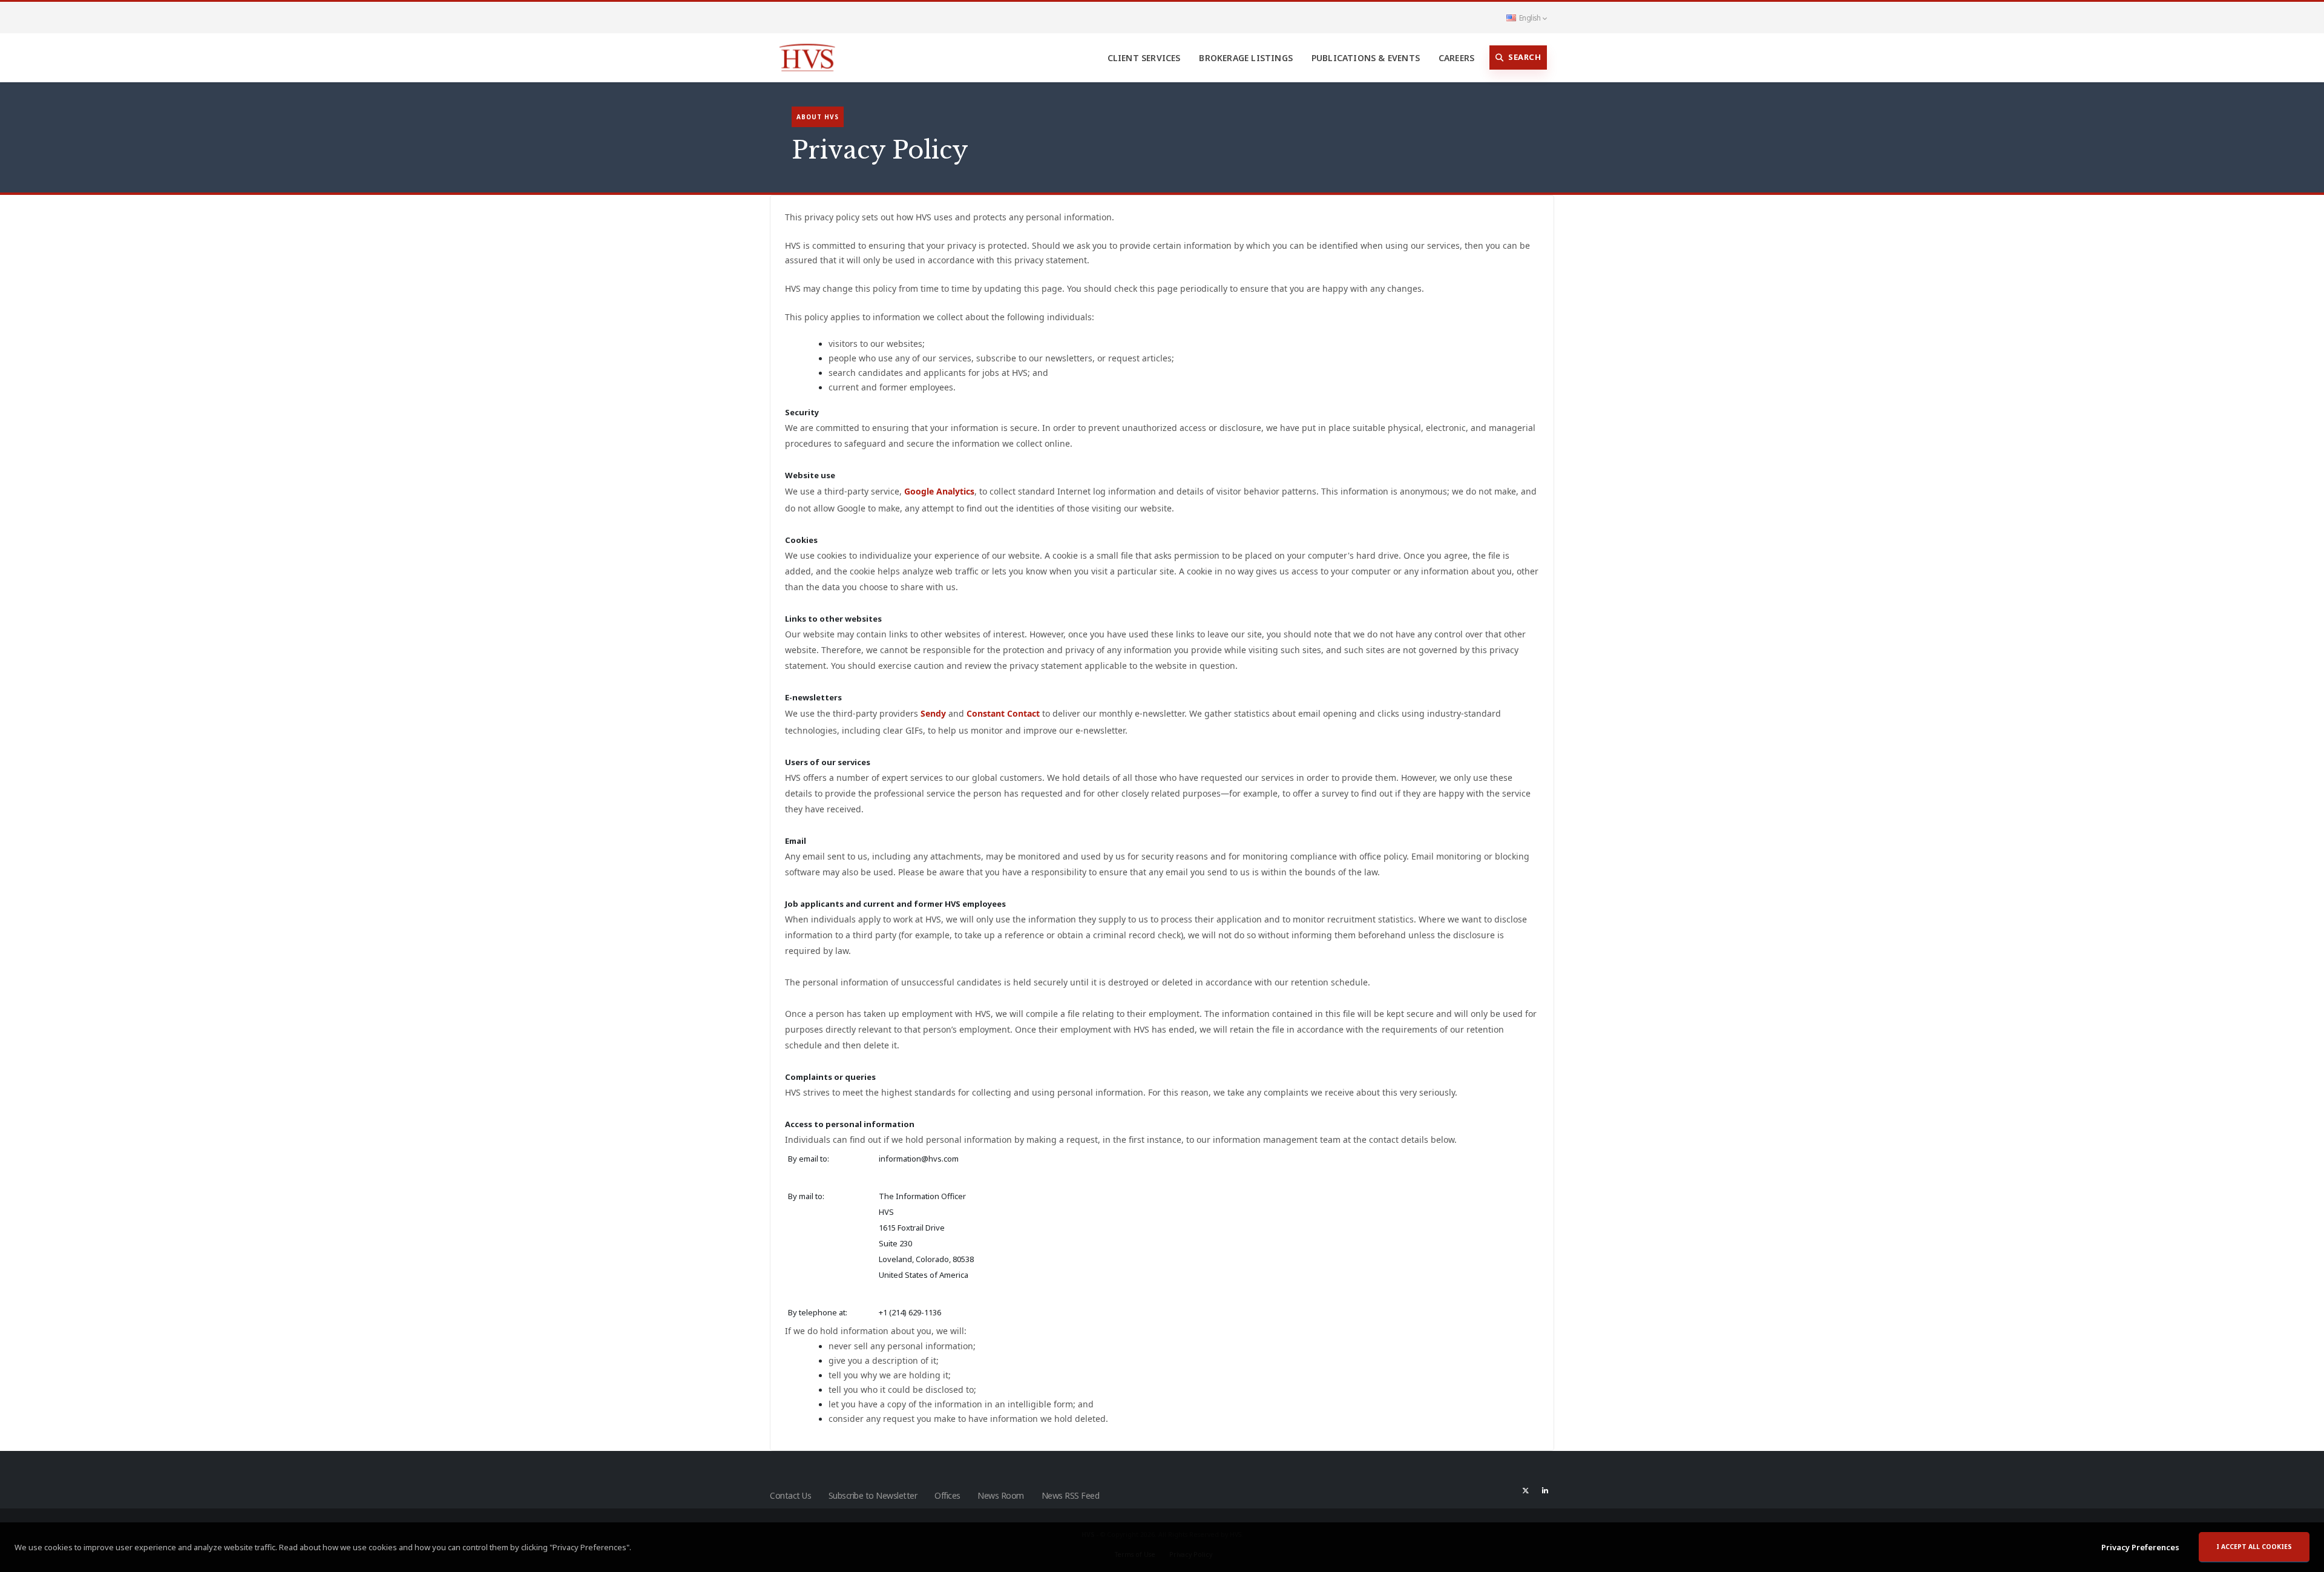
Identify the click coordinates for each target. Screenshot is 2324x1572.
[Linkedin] (1545, 1490)
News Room (1001, 1495)
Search (1525, 57)
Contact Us (790, 1495)
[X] (1526, 1490)
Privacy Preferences (2140, 1547)
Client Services (1144, 58)
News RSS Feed (1071, 1495)
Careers (1456, 58)
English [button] (1530, 18)
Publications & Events (1366, 58)
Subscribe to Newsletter (873, 1495)
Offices (947, 1495)
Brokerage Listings (1246, 58)
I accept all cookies (2254, 1547)
